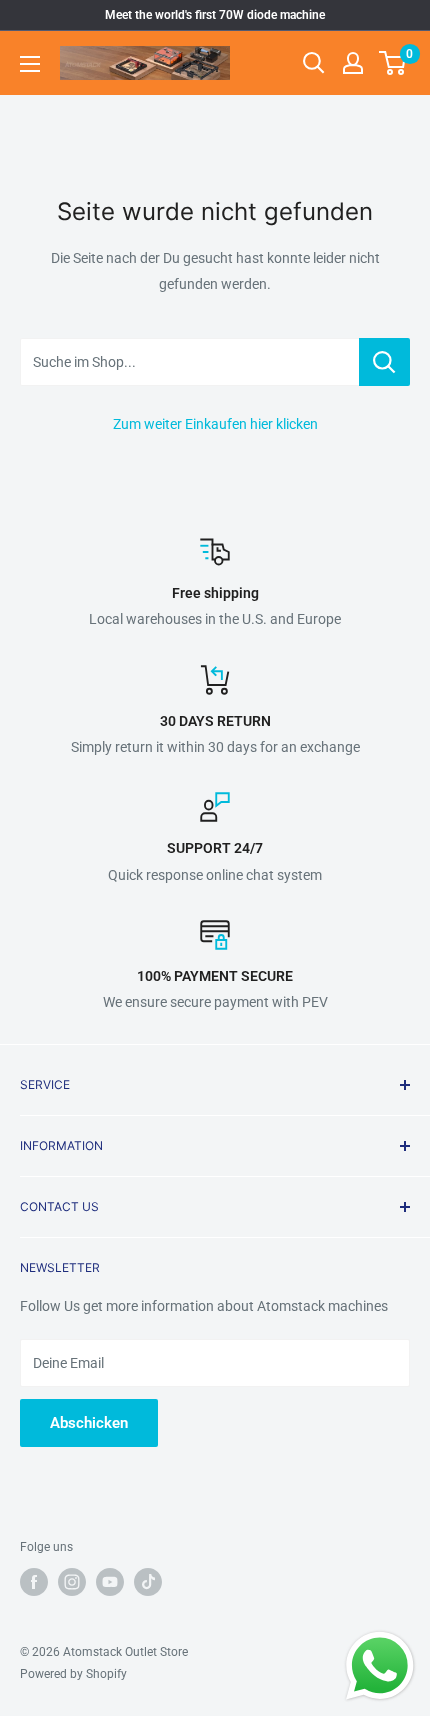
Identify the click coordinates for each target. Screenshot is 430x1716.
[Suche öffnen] (314, 63)
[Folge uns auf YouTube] (110, 1582)
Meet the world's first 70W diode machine (215, 15)
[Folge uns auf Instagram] (72, 1582)
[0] (393, 63)
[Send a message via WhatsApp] (380, 1666)
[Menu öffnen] (30, 64)
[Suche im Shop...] (384, 362)
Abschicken (89, 1423)
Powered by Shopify (73, 1674)
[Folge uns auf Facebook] (34, 1582)
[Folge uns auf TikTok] (148, 1582)
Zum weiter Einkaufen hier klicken (215, 424)
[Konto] (353, 63)
